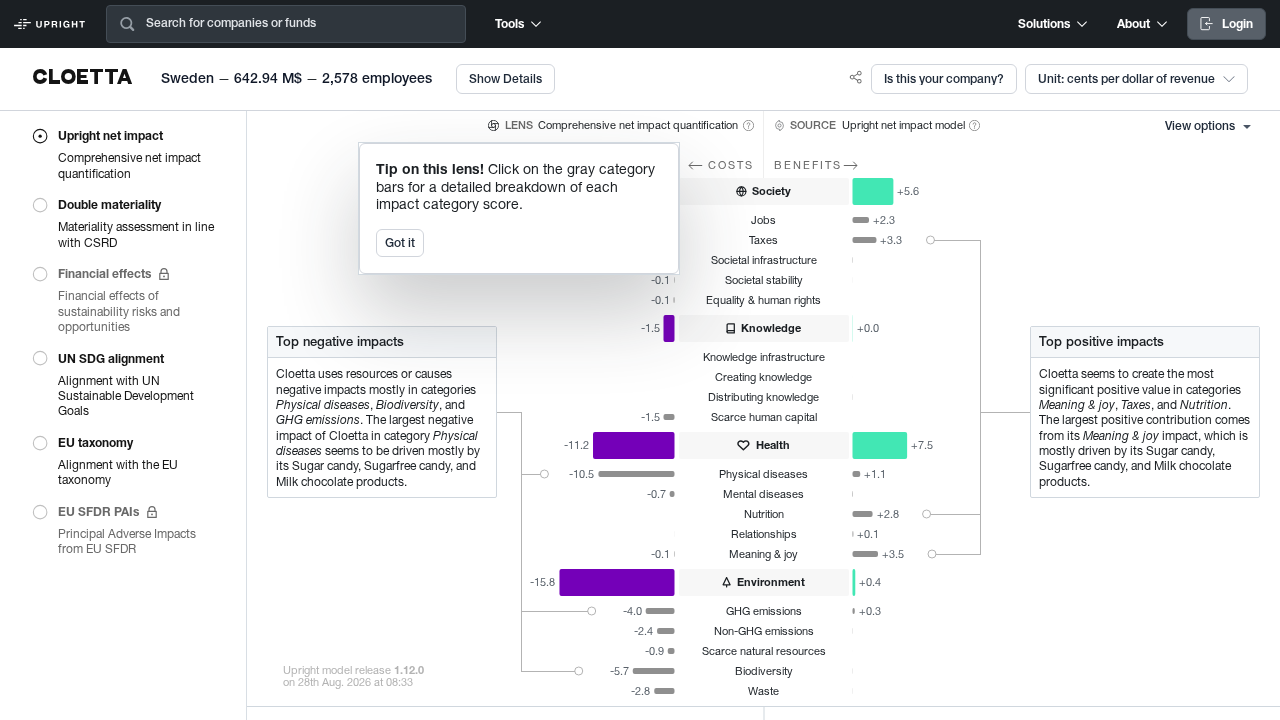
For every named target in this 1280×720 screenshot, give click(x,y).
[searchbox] (321, 24)
